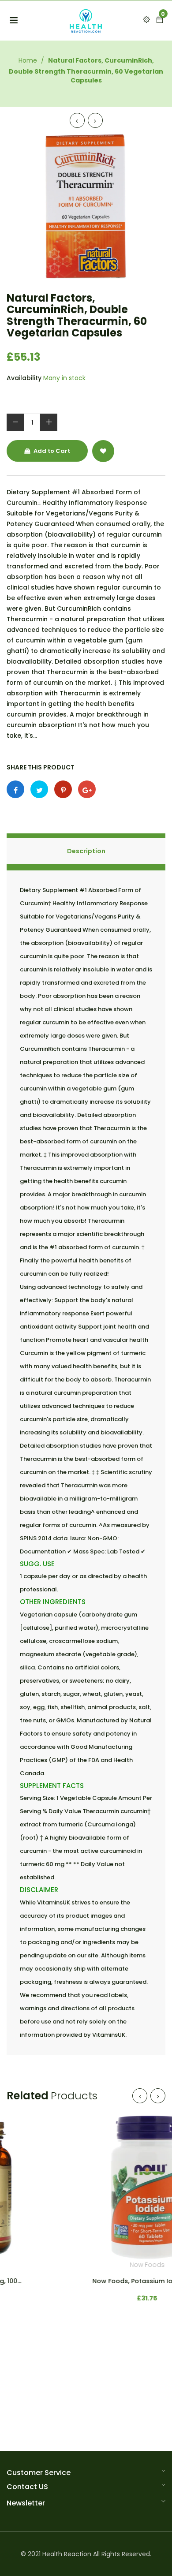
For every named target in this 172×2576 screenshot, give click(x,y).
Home (28, 60)
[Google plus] (87, 789)
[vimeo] (63, 789)
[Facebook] (15, 789)
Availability (24, 378)
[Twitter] (39, 789)
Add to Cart (51, 451)
